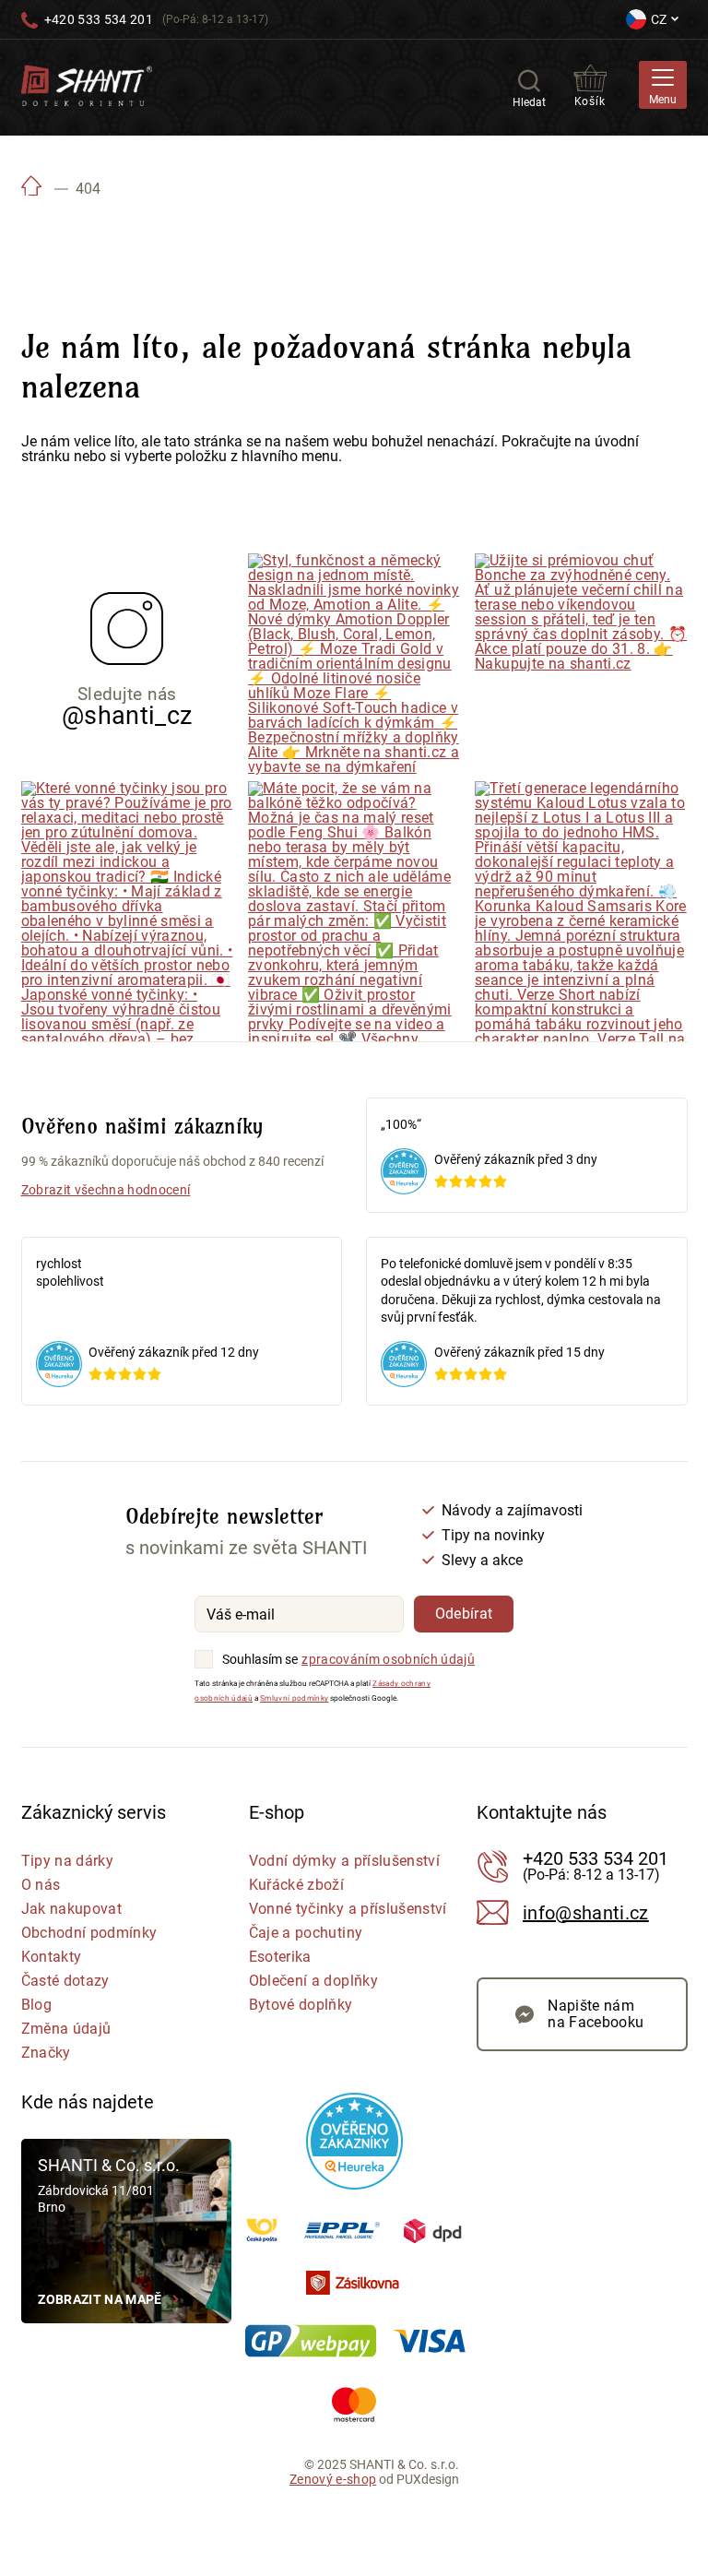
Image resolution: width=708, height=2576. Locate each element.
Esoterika (280, 1957)
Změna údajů (66, 2029)
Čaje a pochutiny (306, 1933)
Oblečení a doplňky (313, 1981)
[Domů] (32, 189)
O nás (41, 1885)
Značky (46, 2053)
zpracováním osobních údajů (388, 1659)
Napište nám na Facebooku (596, 2014)
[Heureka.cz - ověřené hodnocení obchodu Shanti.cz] (354, 2141)
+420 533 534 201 (99, 19)
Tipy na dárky (67, 1861)
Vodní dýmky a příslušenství (344, 1861)
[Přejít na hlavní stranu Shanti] (87, 84)
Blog (36, 2005)
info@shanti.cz (586, 1913)
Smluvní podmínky (294, 1698)
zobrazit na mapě (100, 2299)
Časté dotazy (65, 1981)
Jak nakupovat (71, 1909)
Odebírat (464, 1614)
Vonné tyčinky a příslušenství (348, 1909)
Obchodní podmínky (89, 1933)
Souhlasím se (260, 1659)
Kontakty (52, 1957)
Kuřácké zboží (296, 1885)
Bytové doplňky (301, 2005)
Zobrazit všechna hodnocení (106, 1190)
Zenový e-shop (333, 2479)
